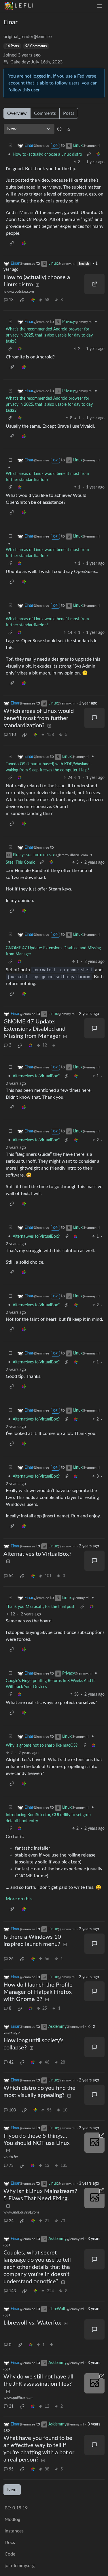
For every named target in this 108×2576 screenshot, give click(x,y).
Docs (10, 2543)
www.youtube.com (19, 292)
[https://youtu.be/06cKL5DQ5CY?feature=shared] (94, 2143)
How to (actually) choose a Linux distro (47, 155)
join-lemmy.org (20, 2566)
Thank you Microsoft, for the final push (41, 1607)
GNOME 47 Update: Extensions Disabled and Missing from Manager (53, 951)
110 (12, 735)
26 (11, 1959)
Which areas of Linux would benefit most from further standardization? (47, 477)
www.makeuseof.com (21, 2212)
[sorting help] (59, 129)
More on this (19, 1899)
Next (12, 2490)
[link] (98, 155)
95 (11, 2469)
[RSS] (68, 129)
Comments (45, 113)
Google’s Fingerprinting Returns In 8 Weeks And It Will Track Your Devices (50, 1684)
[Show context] (89, 155)
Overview (17, 113)
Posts (69, 113)
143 (12, 2291)
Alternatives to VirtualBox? (36, 1076)
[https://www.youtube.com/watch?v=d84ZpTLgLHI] (94, 284)
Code (10, 2554)
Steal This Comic (20, 863)
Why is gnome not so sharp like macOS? (42, 1745)
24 (11, 2221)
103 (12, 2110)
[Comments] (94, 718)
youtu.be (11, 2157)
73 (11, 2166)
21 (11, 2406)
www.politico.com (18, 2398)
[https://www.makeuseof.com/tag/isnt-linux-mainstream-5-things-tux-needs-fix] (94, 2198)
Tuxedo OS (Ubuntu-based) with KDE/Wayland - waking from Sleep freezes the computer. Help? (49, 767)
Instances (14, 2531)
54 (11, 1576)
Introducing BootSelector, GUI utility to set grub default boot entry (48, 1818)
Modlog (12, 2519)
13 (11, 300)
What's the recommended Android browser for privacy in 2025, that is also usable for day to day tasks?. (49, 335)
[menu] (99, 6)
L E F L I (24, 6)
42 (11, 2062)
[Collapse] (10, 146)
